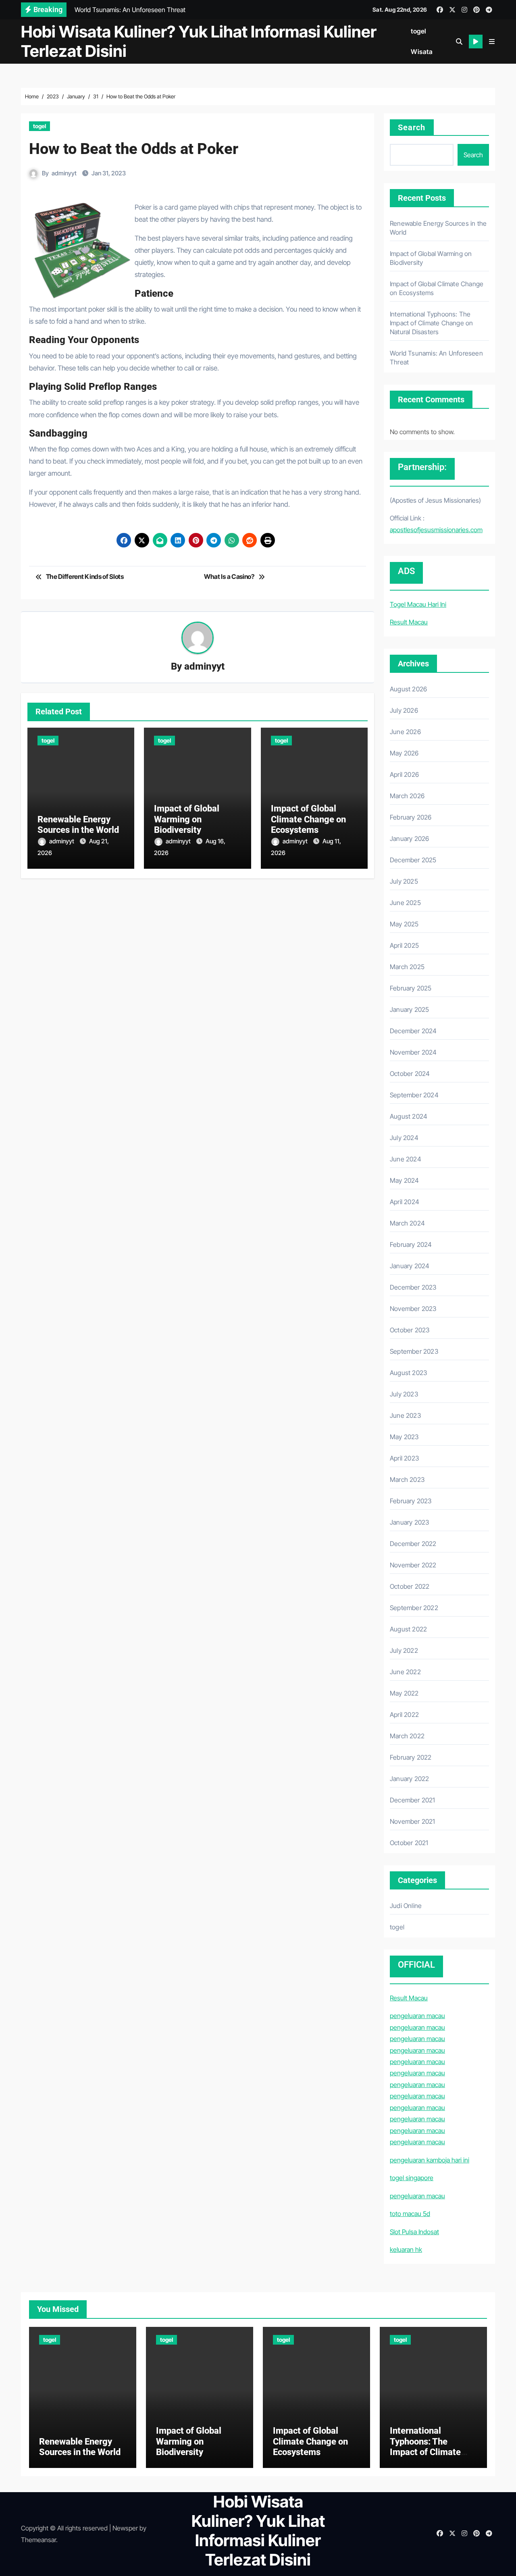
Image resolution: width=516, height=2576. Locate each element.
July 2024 (404, 1138)
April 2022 (404, 1715)
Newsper (125, 2528)
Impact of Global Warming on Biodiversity (187, 819)
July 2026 (404, 710)
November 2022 (413, 1565)
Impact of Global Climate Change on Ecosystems (308, 819)
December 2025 (413, 860)
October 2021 (409, 1843)
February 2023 (411, 1501)
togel (419, 31)
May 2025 (404, 924)
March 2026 (407, 796)
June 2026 (405, 732)
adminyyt (64, 173)
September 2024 (414, 1095)
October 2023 (410, 1330)
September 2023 (414, 1351)
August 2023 (408, 1373)
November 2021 (413, 1821)
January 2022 (409, 1779)
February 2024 (411, 1244)
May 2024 (405, 1180)
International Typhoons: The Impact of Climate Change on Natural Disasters (431, 323)
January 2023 (409, 1522)
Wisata (422, 52)
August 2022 (408, 1629)
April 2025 (404, 945)
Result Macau (409, 622)
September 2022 (414, 1608)
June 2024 (406, 1159)
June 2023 (405, 1415)
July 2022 (404, 1650)
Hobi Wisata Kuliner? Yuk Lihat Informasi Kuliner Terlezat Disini (199, 41)
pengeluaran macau (417, 2016)
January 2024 (410, 1266)
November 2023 (413, 1309)
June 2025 (405, 903)
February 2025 (411, 988)
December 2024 (413, 1031)
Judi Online (406, 1906)
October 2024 (410, 1074)
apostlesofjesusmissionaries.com (436, 530)
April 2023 (404, 1458)
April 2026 (404, 774)
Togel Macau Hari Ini (418, 604)
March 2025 (407, 967)
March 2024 (407, 1223)
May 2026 (404, 753)
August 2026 (408, 689)
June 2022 (405, 1672)
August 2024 (409, 1116)
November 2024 (413, 1052)
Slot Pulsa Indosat (414, 2232)
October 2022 (410, 1586)
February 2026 (411, 817)
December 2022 (413, 1544)
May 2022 (404, 1693)
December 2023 (413, 1287)
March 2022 (407, 1736)
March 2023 (407, 1479)
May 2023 (404, 1437)
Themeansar (38, 2540)
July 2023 (404, 1394)
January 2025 (409, 1009)
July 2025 (404, 881)
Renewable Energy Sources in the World (78, 825)
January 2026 (409, 839)
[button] (492, 42)
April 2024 (405, 1202)
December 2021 (413, 1800)
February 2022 (411, 1757)
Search (412, 127)
